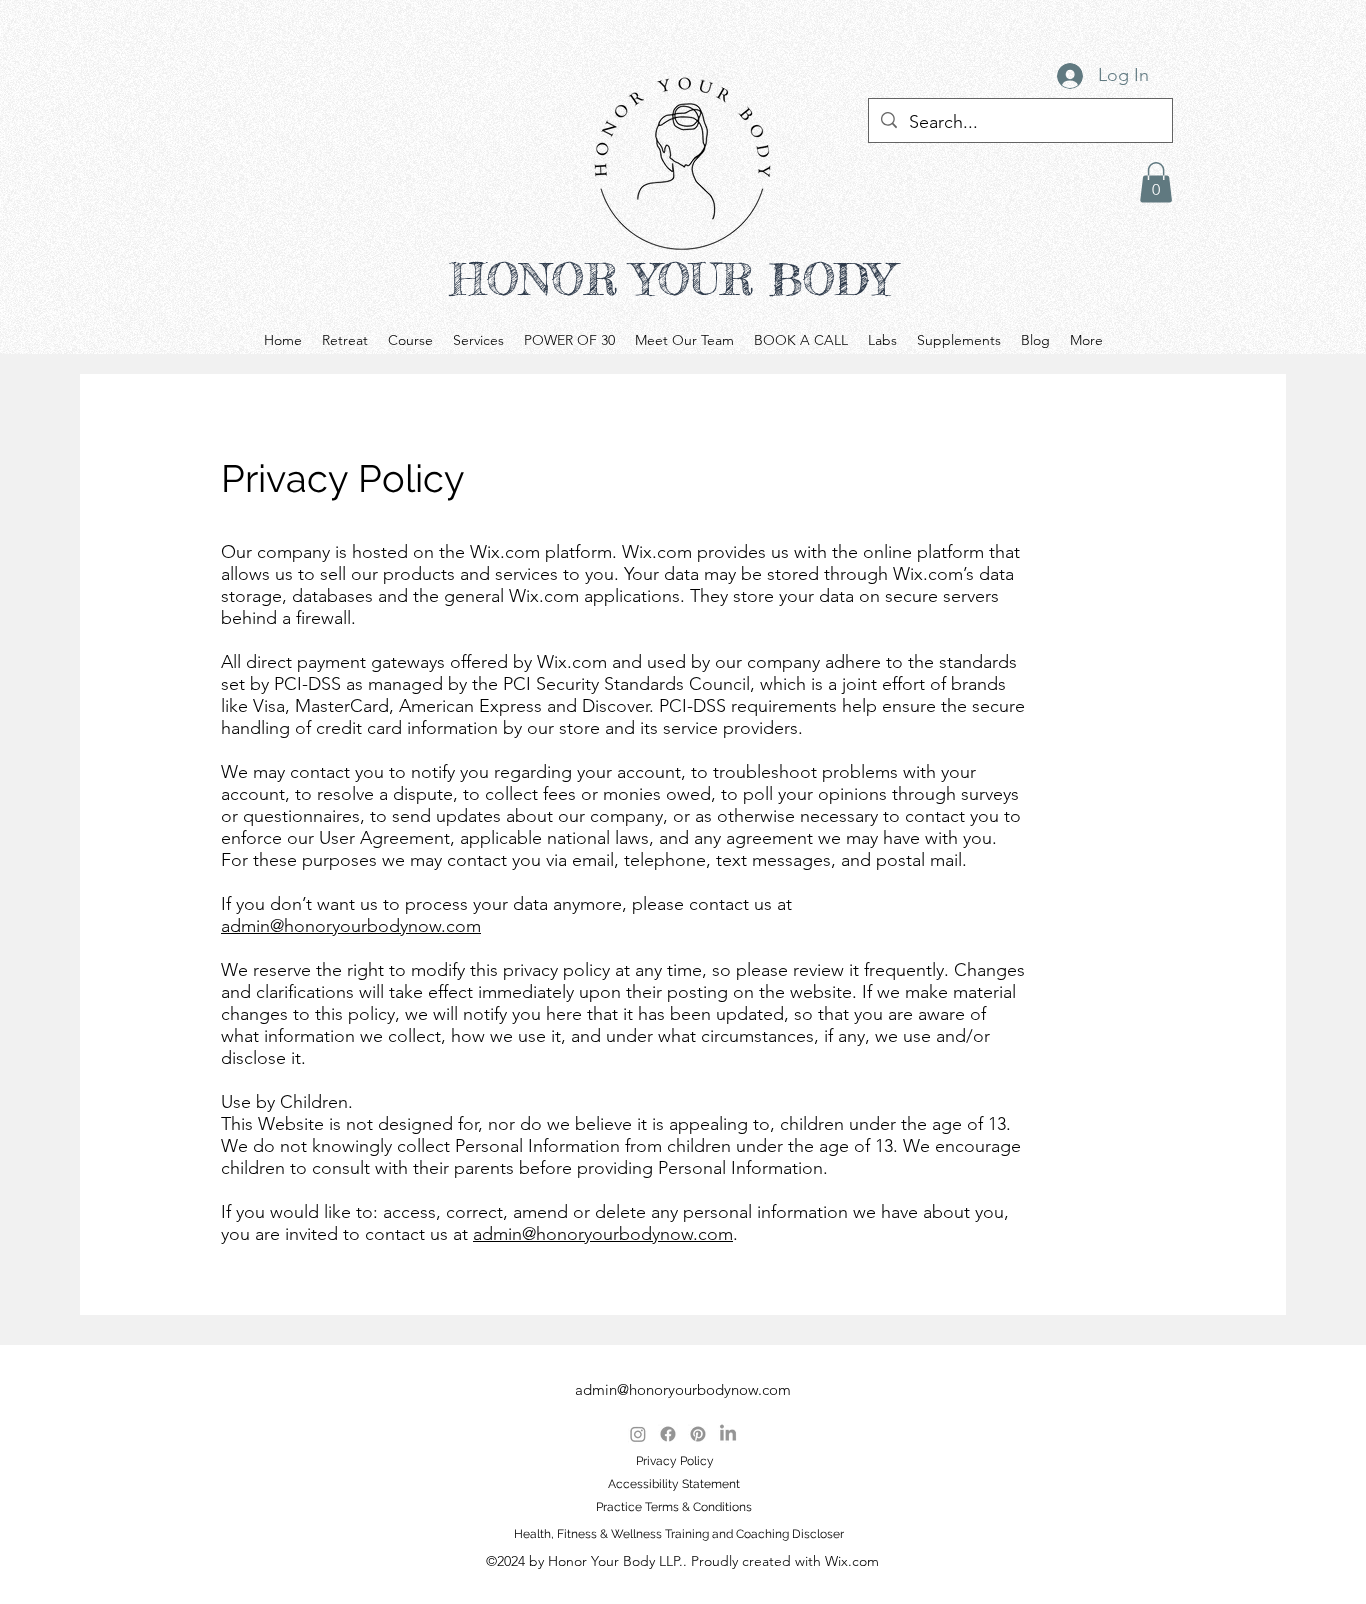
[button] (1156, 182)
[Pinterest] (698, 1434)
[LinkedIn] (728, 1434)
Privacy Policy (675, 1461)
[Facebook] (668, 1434)
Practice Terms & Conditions (674, 1507)
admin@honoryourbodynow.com (351, 926)
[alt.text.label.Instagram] (638, 1434)
